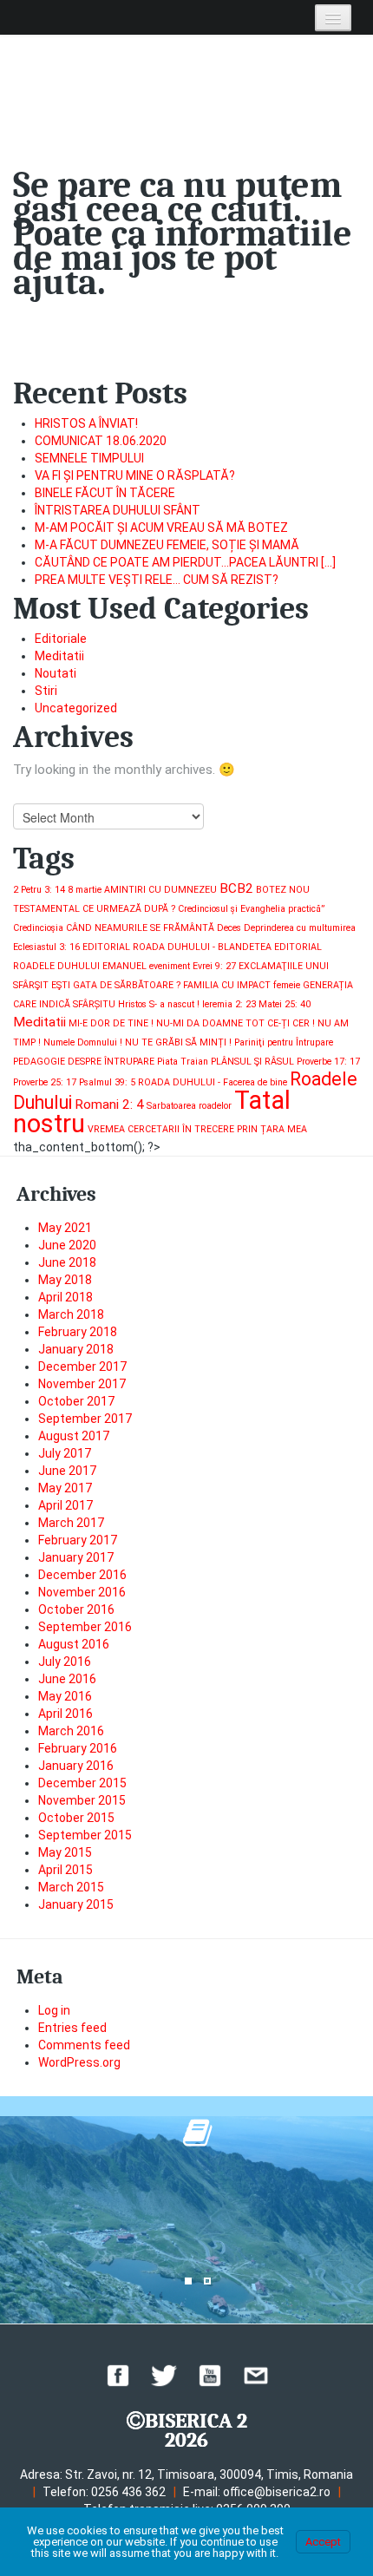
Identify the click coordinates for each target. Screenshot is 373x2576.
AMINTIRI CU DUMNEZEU (160, 890)
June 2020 (67, 1245)
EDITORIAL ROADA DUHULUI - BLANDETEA (177, 947)
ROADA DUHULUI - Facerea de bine (213, 1082)
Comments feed (84, 2045)
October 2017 (76, 1401)
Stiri (46, 691)
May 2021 (65, 1228)
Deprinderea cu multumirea (300, 928)
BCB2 (236, 888)
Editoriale (61, 639)
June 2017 (67, 1471)
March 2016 (71, 1731)
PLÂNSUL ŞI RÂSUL (252, 1062)
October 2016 (76, 1609)
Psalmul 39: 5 (107, 1082)
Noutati (56, 673)
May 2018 (65, 1280)
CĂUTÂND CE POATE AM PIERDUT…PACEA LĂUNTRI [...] (185, 562)
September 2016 (85, 1627)
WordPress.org (79, 2062)
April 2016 (65, 1714)
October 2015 (76, 1818)
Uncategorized (76, 708)
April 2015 (65, 1870)
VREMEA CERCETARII (134, 1129)
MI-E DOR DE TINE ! (111, 1023)
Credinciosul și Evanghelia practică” (251, 909)
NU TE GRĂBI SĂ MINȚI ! (178, 1042)
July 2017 (65, 1453)
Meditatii (59, 656)
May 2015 (65, 1852)
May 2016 (65, 1696)
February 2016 (78, 1748)
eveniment (170, 966)
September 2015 (85, 1835)
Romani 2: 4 (109, 1104)
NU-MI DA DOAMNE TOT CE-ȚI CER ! (236, 1023)
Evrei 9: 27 (214, 966)
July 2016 (65, 1662)
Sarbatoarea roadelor (189, 1106)
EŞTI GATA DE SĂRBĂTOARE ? (116, 985)
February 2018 (78, 1332)
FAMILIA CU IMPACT (227, 985)
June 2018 (67, 1262)
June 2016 (67, 1679)
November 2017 (82, 1384)
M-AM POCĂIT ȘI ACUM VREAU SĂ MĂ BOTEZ (161, 528)
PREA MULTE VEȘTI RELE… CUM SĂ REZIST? (157, 580)
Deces (229, 928)
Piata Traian (183, 1062)
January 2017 (76, 1557)
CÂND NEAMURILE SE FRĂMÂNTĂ (140, 928)
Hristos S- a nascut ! (159, 1004)
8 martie (85, 890)
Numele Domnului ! (83, 1042)
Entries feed (72, 2028)
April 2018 (65, 1297)
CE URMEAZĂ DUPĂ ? (129, 909)
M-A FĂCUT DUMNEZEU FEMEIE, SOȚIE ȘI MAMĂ (167, 545)
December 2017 (82, 1367)
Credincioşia (38, 928)
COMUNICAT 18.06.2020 (101, 441)
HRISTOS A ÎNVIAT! (86, 423)
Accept (323, 2542)
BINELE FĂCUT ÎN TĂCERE (105, 493)
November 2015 (82, 1800)
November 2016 (82, 1592)
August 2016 (74, 1644)
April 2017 (65, 1505)
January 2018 (76, 1349)
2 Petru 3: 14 (39, 890)
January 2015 (76, 1904)
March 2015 (71, 1887)
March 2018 (71, 1314)
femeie (287, 985)
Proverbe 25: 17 (45, 1082)
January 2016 (76, 1766)
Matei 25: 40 (285, 1004)
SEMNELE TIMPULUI (89, 458)
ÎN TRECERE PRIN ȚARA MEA (245, 1129)
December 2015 (82, 1783)
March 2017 (71, 1523)
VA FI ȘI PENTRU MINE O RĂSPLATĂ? (135, 475)
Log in (54, 2010)
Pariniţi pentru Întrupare (284, 1042)
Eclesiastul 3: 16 (46, 947)
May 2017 (65, 1488)
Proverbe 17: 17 (328, 1062)
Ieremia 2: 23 (229, 1004)
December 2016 (82, 1575)
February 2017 (78, 1540)
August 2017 (74, 1436)
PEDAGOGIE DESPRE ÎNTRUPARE (84, 1062)
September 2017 (85, 1419)
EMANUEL (124, 966)
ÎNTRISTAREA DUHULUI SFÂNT (118, 510)
